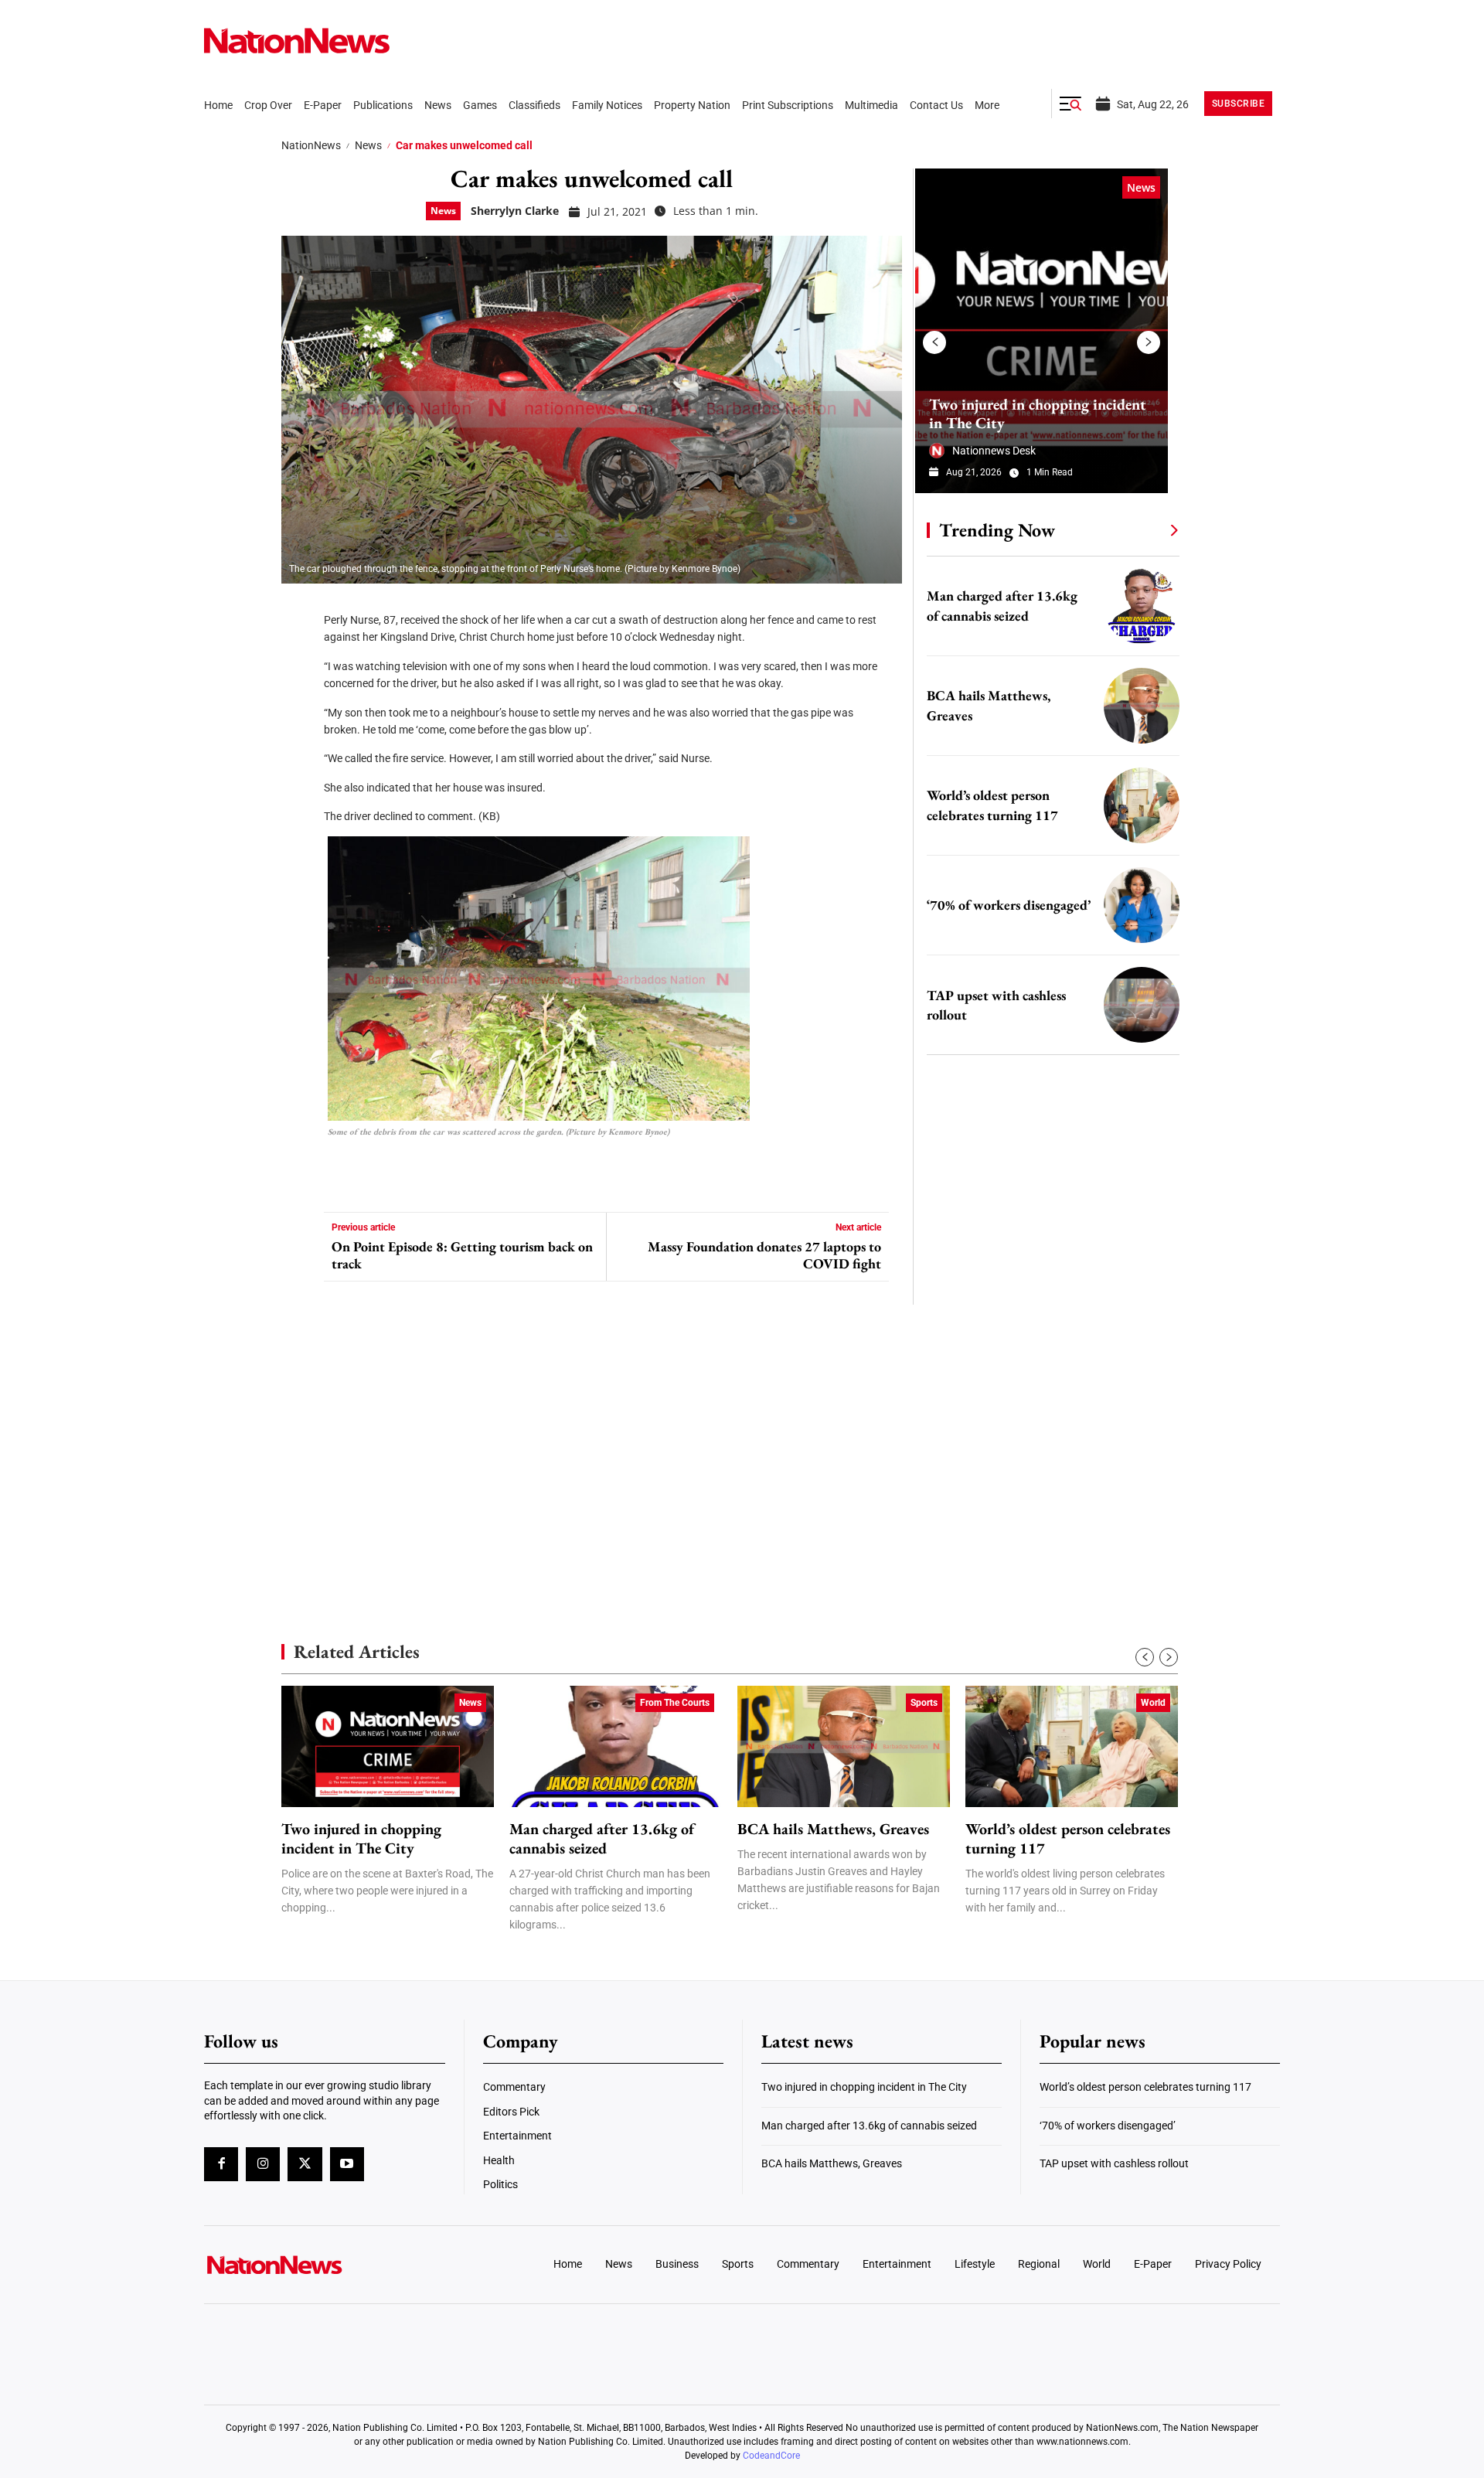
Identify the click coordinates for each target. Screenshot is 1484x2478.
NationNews (311, 145)
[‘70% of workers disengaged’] (1142, 905)
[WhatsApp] (298, 750)
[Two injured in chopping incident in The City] (1042, 331)
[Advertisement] (1047, 1461)
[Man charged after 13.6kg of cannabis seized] (1142, 606)
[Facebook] (298, 611)
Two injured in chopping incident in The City (1038, 414)
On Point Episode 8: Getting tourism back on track (462, 1255)
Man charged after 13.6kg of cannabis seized (602, 1839)
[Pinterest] (298, 703)
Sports (924, 1703)
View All (1145, 529)
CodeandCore (771, 2456)
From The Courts (675, 1703)
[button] (1070, 104)
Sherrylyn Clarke (515, 211)
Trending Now (997, 530)
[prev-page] (934, 342)
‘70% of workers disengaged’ (1009, 905)
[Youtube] (347, 2164)
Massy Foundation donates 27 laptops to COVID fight (764, 1255)
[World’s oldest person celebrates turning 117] (1142, 805)
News (368, 145)
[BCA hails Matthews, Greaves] (1142, 706)
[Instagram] (263, 2164)
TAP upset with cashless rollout (1114, 2163)
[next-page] (1149, 342)
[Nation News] (297, 41)
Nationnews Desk (994, 451)
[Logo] (329, 2265)
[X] (298, 657)
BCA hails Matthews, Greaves (833, 1829)
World (1153, 1703)
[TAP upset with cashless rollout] (1142, 1005)
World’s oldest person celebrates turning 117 (1068, 1839)
